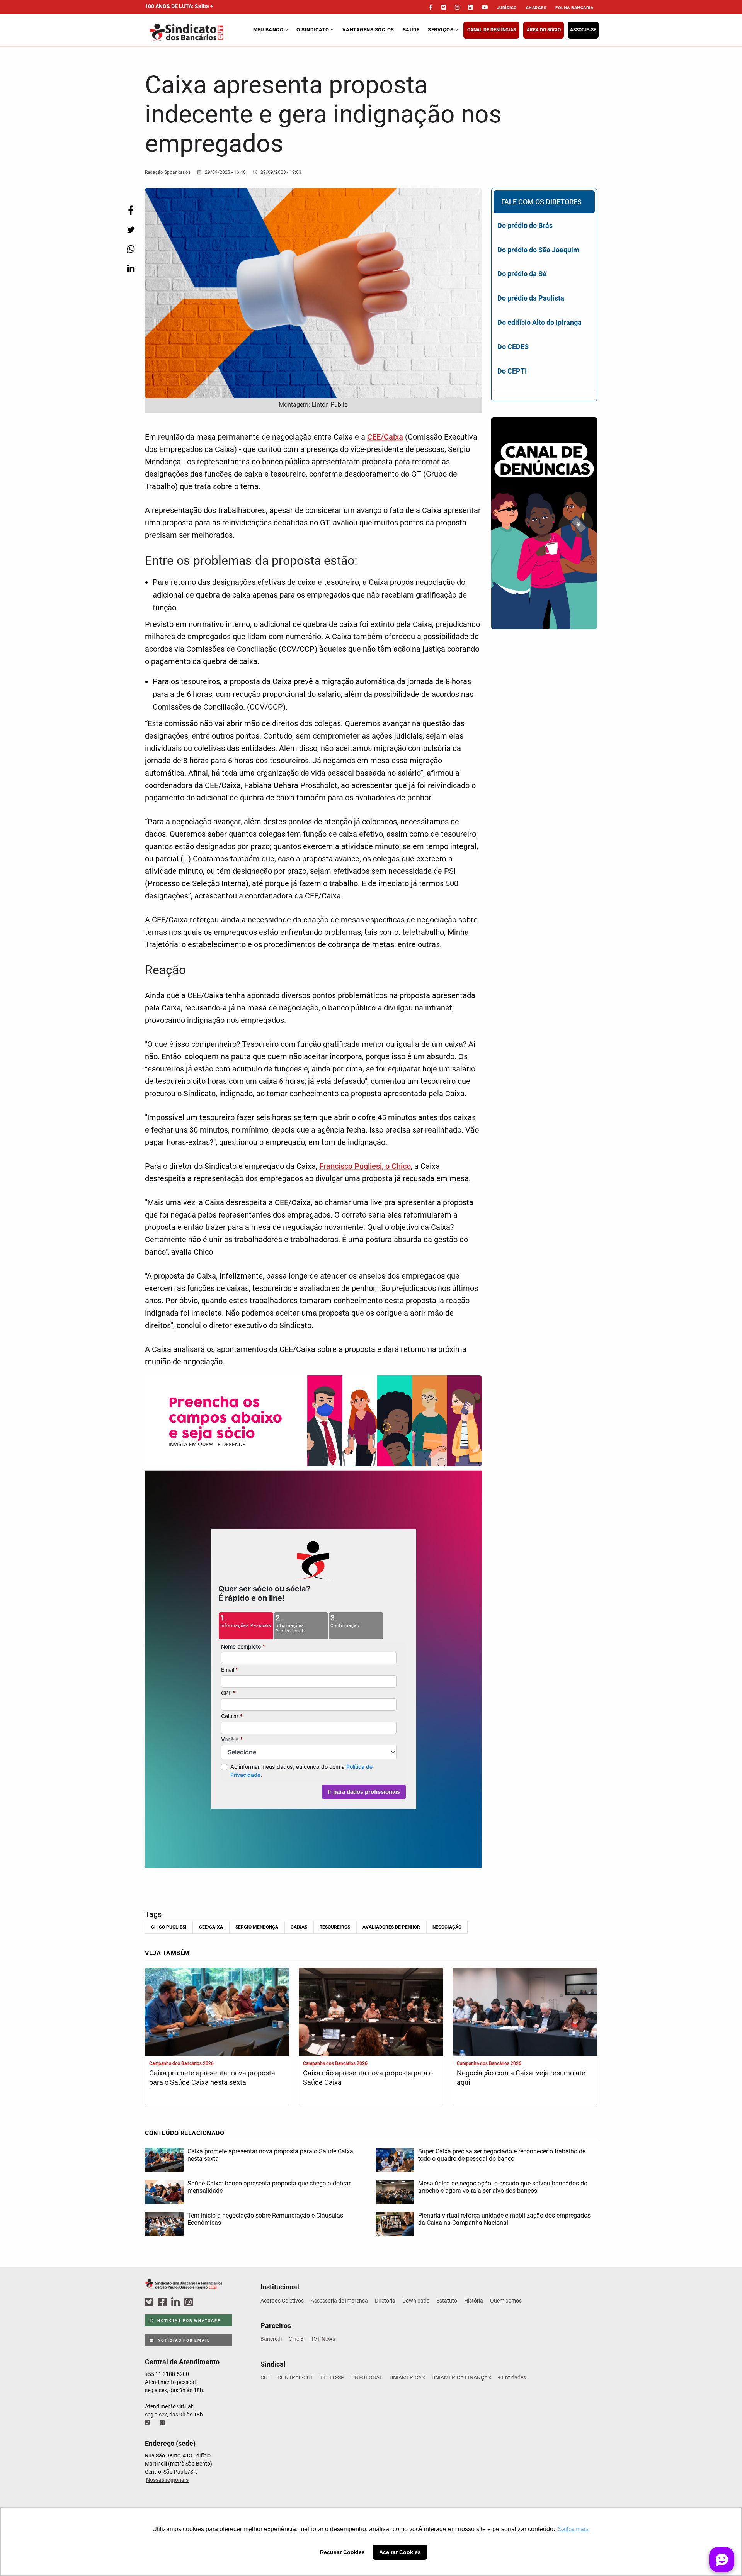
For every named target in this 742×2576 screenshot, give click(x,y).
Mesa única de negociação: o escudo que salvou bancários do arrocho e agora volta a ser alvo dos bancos (503, 2187)
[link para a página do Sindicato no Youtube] (485, 7)
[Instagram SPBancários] (190, 2302)
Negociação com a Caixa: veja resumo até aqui (521, 2078)
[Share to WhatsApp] (131, 249)
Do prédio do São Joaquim (538, 250)
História (474, 2301)
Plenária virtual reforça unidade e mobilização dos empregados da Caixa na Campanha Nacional (504, 2219)
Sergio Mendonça (257, 1927)
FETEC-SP (332, 2377)
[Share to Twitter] (131, 230)
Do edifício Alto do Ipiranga (539, 322)
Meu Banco (269, 30)
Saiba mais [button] (573, 2529)
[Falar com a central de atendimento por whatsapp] (163, 2423)
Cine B (296, 2339)
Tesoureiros (335, 1927)
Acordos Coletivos (282, 2301)
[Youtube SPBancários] (203, 2302)
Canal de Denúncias (492, 30)
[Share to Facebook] (131, 210)
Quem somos (506, 2301)
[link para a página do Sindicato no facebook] (431, 7)
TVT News (323, 2339)
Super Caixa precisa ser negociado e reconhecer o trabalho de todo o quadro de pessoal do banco (502, 2155)
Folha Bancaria (574, 8)
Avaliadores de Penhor (391, 1927)
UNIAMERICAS (407, 2377)
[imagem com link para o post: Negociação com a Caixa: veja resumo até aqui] (525, 2013)
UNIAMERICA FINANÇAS (461, 2377)
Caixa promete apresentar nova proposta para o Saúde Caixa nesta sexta (212, 2078)
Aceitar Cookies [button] (400, 2552)
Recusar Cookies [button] (342, 2552)
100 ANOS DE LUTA (179, 6)
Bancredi (271, 2339)
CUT (265, 2377)
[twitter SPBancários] (150, 2302)
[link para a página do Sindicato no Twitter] (444, 7)
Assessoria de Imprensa (339, 2301)
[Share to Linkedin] (131, 268)
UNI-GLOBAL (367, 2377)
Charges (536, 8)
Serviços (441, 30)
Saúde (411, 30)
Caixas (299, 1927)
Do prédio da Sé (522, 274)
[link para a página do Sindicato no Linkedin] (471, 7)
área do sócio (544, 30)
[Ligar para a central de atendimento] (148, 2423)
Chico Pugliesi (169, 1927)
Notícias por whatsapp (188, 2320)
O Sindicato (313, 30)
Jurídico (507, 8)
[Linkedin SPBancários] (177, 2302)
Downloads (416, 2301)
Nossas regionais (167, 2480)
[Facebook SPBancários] (163, 2302)
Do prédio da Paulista (531, 298)
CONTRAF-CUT (295, 2377)
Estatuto (447, 2301)
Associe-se (583, 30)
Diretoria (385, 2301)
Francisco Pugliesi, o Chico (365, 1166)
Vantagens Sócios (368, 30)
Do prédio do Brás (525, 225)
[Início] (198, 32)
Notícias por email (183, 2340)
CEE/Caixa (385, 437)
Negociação (447, 1927)
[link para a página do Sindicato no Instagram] (457, 7)
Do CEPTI (512, 371)
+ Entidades (512, 2377)
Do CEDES (513, 347)
